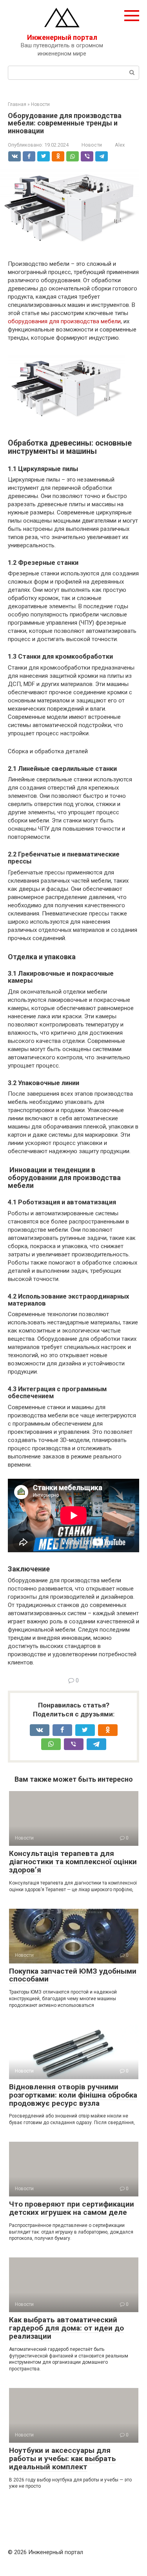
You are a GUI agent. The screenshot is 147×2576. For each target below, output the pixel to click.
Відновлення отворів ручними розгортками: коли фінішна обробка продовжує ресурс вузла (73, 2095)
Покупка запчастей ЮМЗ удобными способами (73, 1975)
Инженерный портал (62, 37)
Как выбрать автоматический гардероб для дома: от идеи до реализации (66, 2328)
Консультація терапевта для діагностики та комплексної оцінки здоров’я (73, 1862)
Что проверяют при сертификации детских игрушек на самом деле (72, 2208)
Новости (92, 145)
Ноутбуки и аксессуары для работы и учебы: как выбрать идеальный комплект (63, 2459)
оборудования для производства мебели (64, 321)
